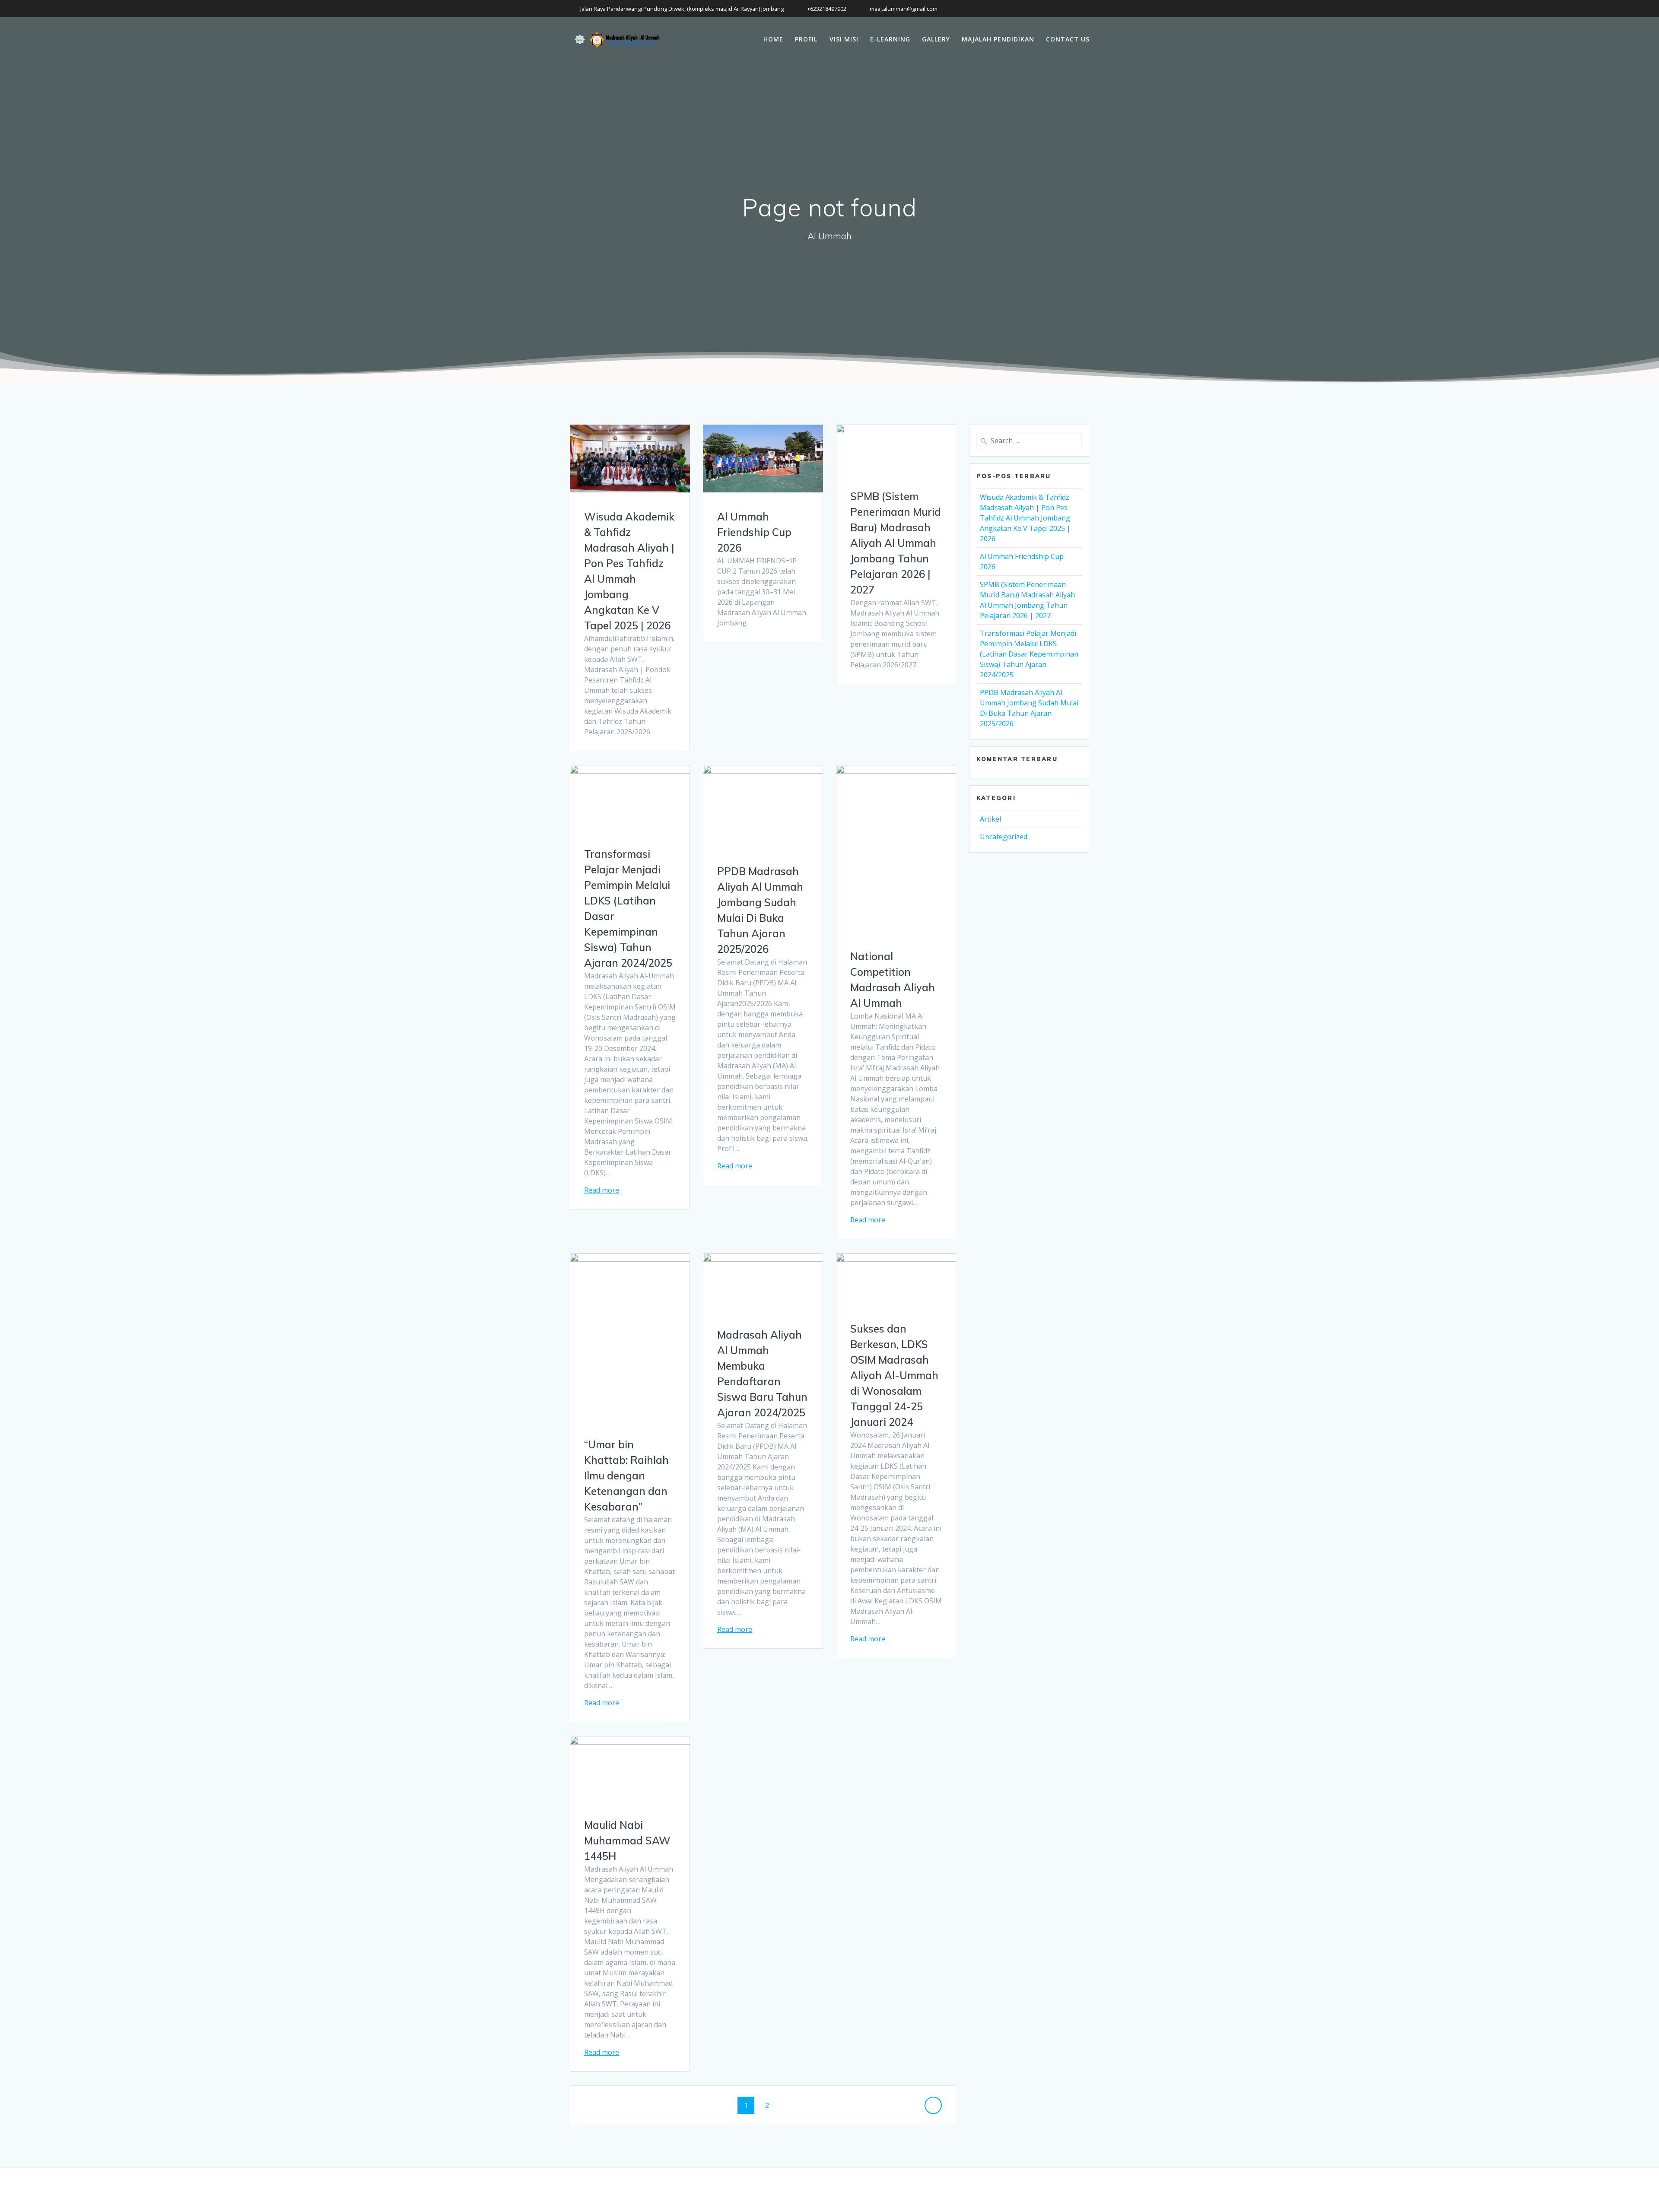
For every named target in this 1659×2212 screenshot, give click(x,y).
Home (773, 39)
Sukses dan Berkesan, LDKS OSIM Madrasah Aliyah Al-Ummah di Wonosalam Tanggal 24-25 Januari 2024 (894, 1375)
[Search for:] (1029, 441)
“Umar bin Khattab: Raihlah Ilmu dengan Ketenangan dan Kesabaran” (626, 1476)
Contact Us (1068, 39)
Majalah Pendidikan (998, 39)
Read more (602, 1190)
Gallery (936, 39)
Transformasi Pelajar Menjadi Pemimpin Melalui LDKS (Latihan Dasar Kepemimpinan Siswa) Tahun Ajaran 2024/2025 (1029, 654)
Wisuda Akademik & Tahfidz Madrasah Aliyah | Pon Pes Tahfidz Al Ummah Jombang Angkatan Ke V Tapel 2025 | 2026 (1025, 518)
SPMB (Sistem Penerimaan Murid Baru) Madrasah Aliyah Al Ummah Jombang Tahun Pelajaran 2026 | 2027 (896, 543)
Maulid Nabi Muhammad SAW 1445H (627, 1841)
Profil (806, 39)
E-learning (890, 39)
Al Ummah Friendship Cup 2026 (754, 532)
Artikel (990, 819)
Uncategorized (1004, 837)
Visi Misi (844, 39)
